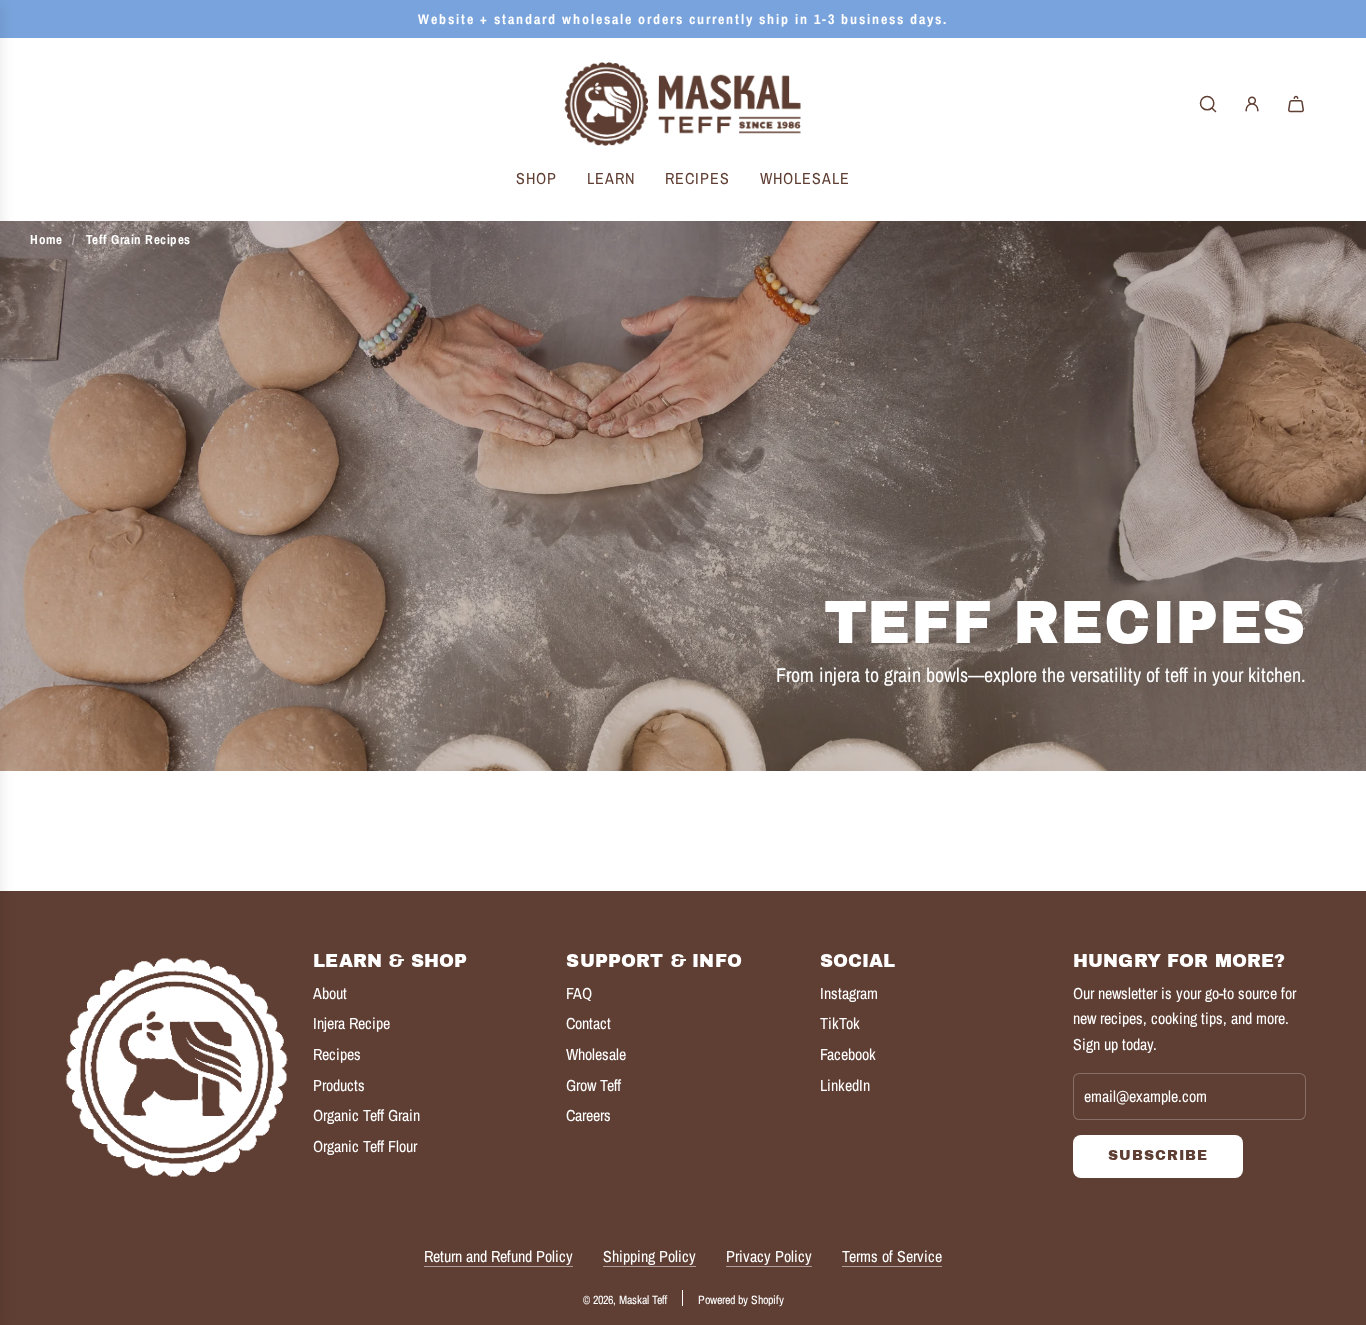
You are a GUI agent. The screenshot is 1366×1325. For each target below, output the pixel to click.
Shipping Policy (649, 1256)
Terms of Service (892, 1256)
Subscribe (1158, 1155)
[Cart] (1296, 104)
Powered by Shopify (741, 1300)
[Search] (1208, 104)
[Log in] (1252, 104)
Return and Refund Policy (498, 1256)
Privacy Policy (769, 1256)
